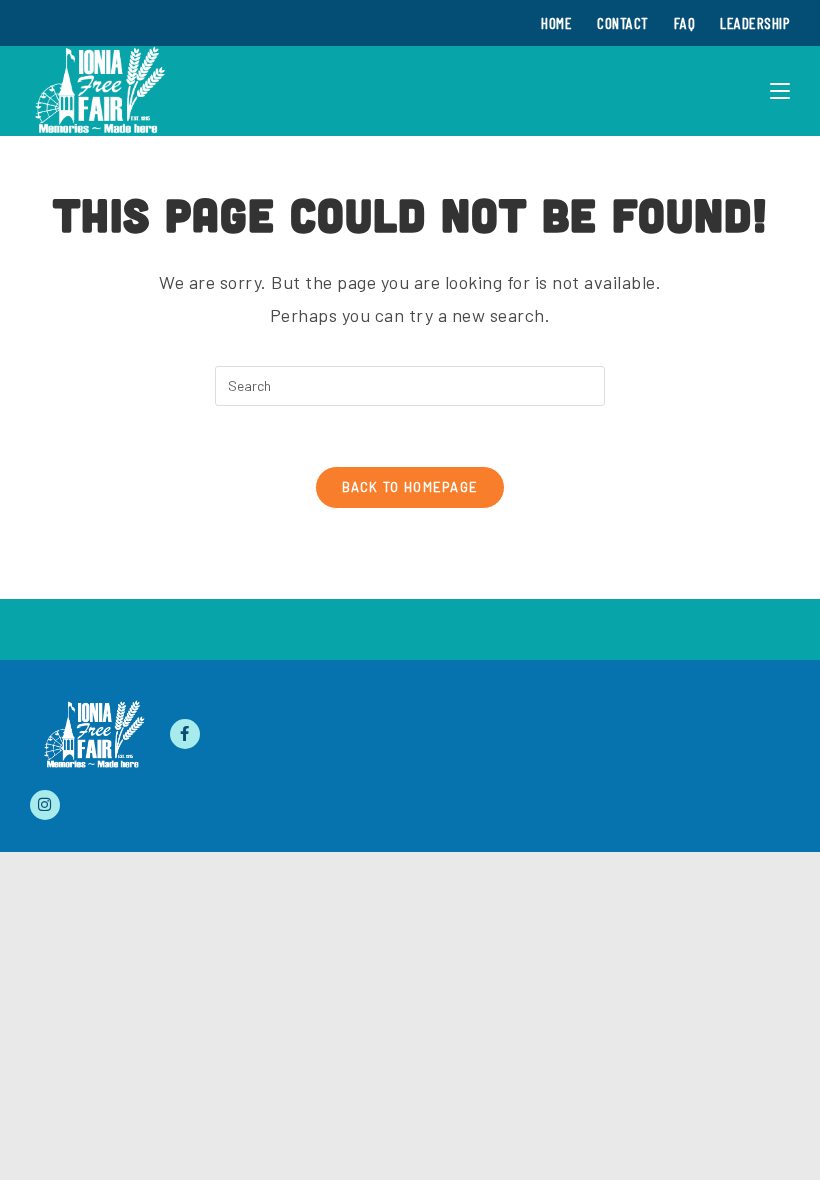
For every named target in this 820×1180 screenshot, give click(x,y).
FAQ (685, 22)
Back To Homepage (410, 487)
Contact (623, 22)
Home (556, 22)
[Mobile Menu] (780, 91)
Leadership (755, 22)
